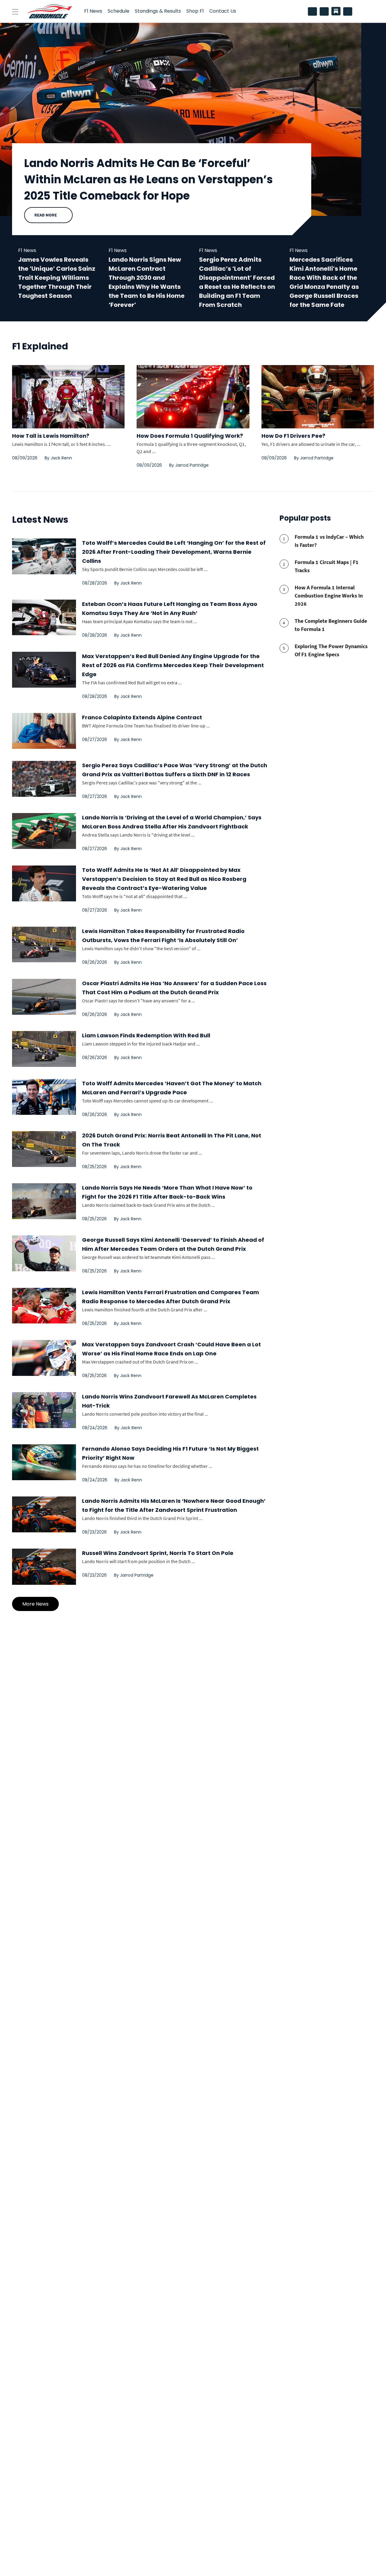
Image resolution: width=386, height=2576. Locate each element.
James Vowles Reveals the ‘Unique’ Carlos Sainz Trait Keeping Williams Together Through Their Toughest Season (57, 278)
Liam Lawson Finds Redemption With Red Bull (146, 1035)
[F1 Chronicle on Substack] (336, 11)
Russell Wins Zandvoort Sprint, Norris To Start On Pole (158, 1553)
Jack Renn (61, 458)
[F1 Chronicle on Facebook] (326, 11)
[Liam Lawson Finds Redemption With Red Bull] (44, 1049)
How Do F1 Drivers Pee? (293, 436)
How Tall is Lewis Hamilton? (51, 436)
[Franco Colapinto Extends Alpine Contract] (44, 731)
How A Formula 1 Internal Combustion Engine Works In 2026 (329, 596)
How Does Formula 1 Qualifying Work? (190, 436)
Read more (46, 215)
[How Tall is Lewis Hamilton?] (68, 370)
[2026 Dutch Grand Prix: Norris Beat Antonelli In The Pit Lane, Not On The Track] (44, 1149)
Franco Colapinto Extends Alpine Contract (142, 717)
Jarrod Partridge (192, 465)
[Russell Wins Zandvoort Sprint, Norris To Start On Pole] (44, 1567)
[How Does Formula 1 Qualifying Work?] (193, 370)
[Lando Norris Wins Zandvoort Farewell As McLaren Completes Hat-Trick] (44, 1410)
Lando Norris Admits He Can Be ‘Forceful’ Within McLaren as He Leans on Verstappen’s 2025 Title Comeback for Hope (149, 180)
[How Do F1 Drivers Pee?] (318, 370)
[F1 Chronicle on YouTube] (349, 11)
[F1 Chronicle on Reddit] (314, 11)
